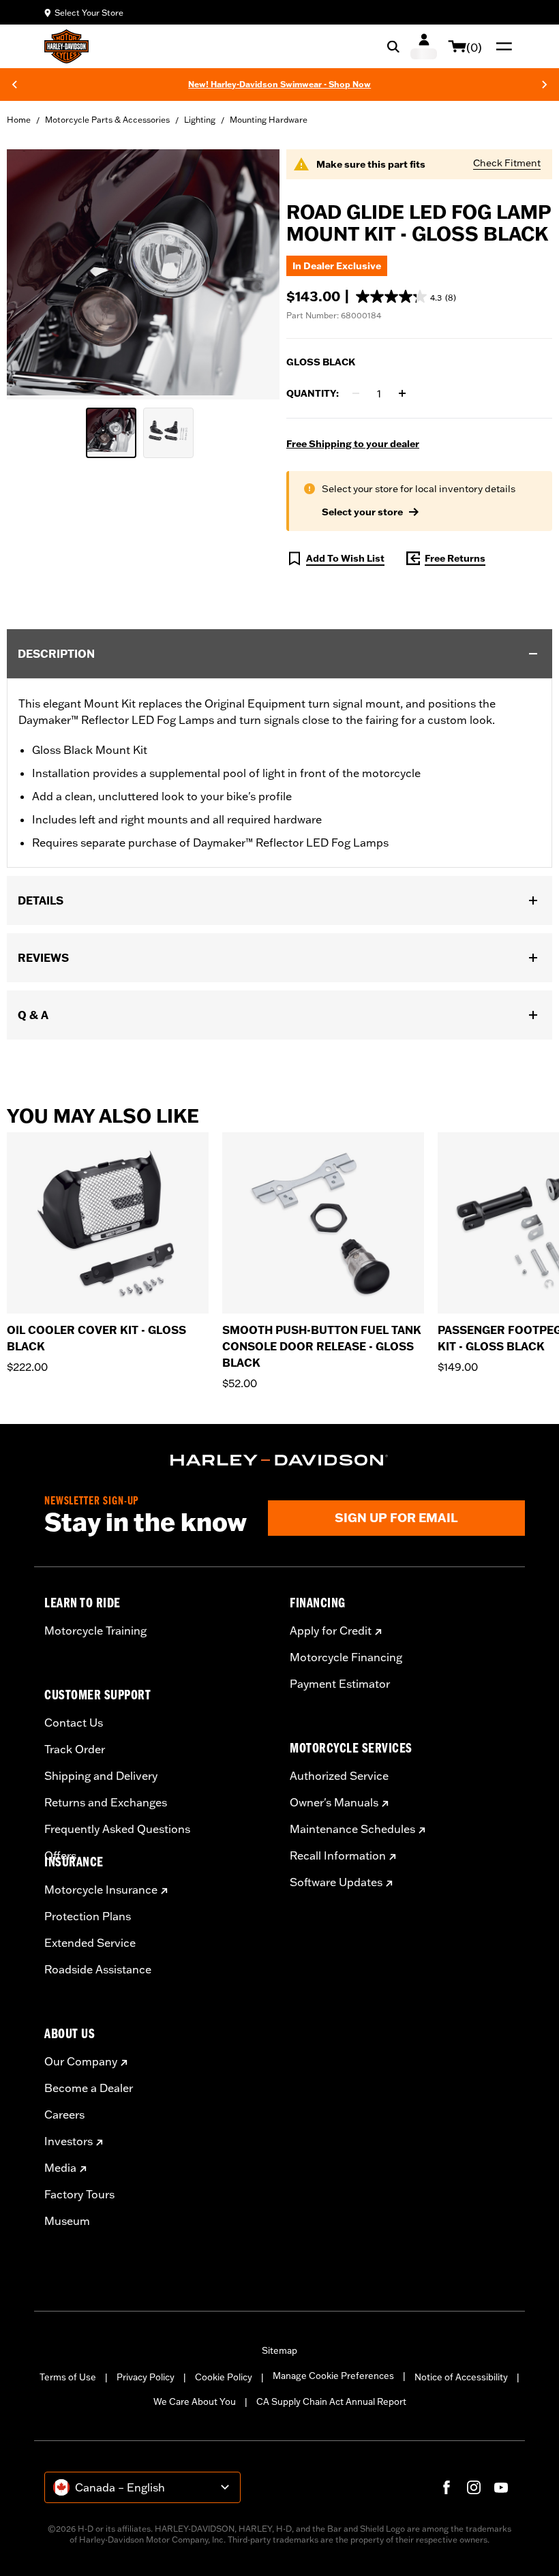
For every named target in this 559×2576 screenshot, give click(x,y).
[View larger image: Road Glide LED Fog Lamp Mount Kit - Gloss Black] (143, 272)
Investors (69, 2141)
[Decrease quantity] (356, 393)
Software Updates (336, 1882)
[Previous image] (34, 275)
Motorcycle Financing (346, 1657)
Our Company (81, 2061)
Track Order (75, 1749)
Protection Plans (88, 1916)
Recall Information (338, 1855)
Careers (64, 2115)
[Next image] (252, 275)
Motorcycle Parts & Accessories (107, 120)
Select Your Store (89, 13)
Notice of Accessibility (461, 2377)
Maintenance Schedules (352, 1829)
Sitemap (279, 2350)
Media (60, 2168)
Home (19, 120)
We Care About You (195, 2401)
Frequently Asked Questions (117, 1829)
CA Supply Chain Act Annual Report (331, 2401)
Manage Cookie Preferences (333, 2376)
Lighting (200, 120)
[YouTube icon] (501, 2487)
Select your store (362, 512)
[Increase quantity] (402, 393)
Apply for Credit (331, 1631)
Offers (60, 1855)
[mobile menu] (501, 46)
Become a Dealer (89, 2088)
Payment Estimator (340, 1684)
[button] (406, 297)
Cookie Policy (224, 2377)
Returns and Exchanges (106, 1802)
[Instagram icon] (474, 2487)
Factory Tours (79, 2194)
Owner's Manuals (334, 1802)
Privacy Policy (146, 2377)
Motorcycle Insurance (101, 1890)
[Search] (393, 46)
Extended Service (90, 1943)
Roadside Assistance (98, 1969)
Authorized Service (339, 1776)
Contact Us (74, 1723)
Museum (67, 2221)
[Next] (545, 85)
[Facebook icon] (447, 2487)
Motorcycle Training (95, 1631)
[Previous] (14, 85)
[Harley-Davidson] (279, 1460)
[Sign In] (424, 46)
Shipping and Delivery (101, 1776)
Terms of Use (68, 2377)
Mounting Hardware (269, 120)
